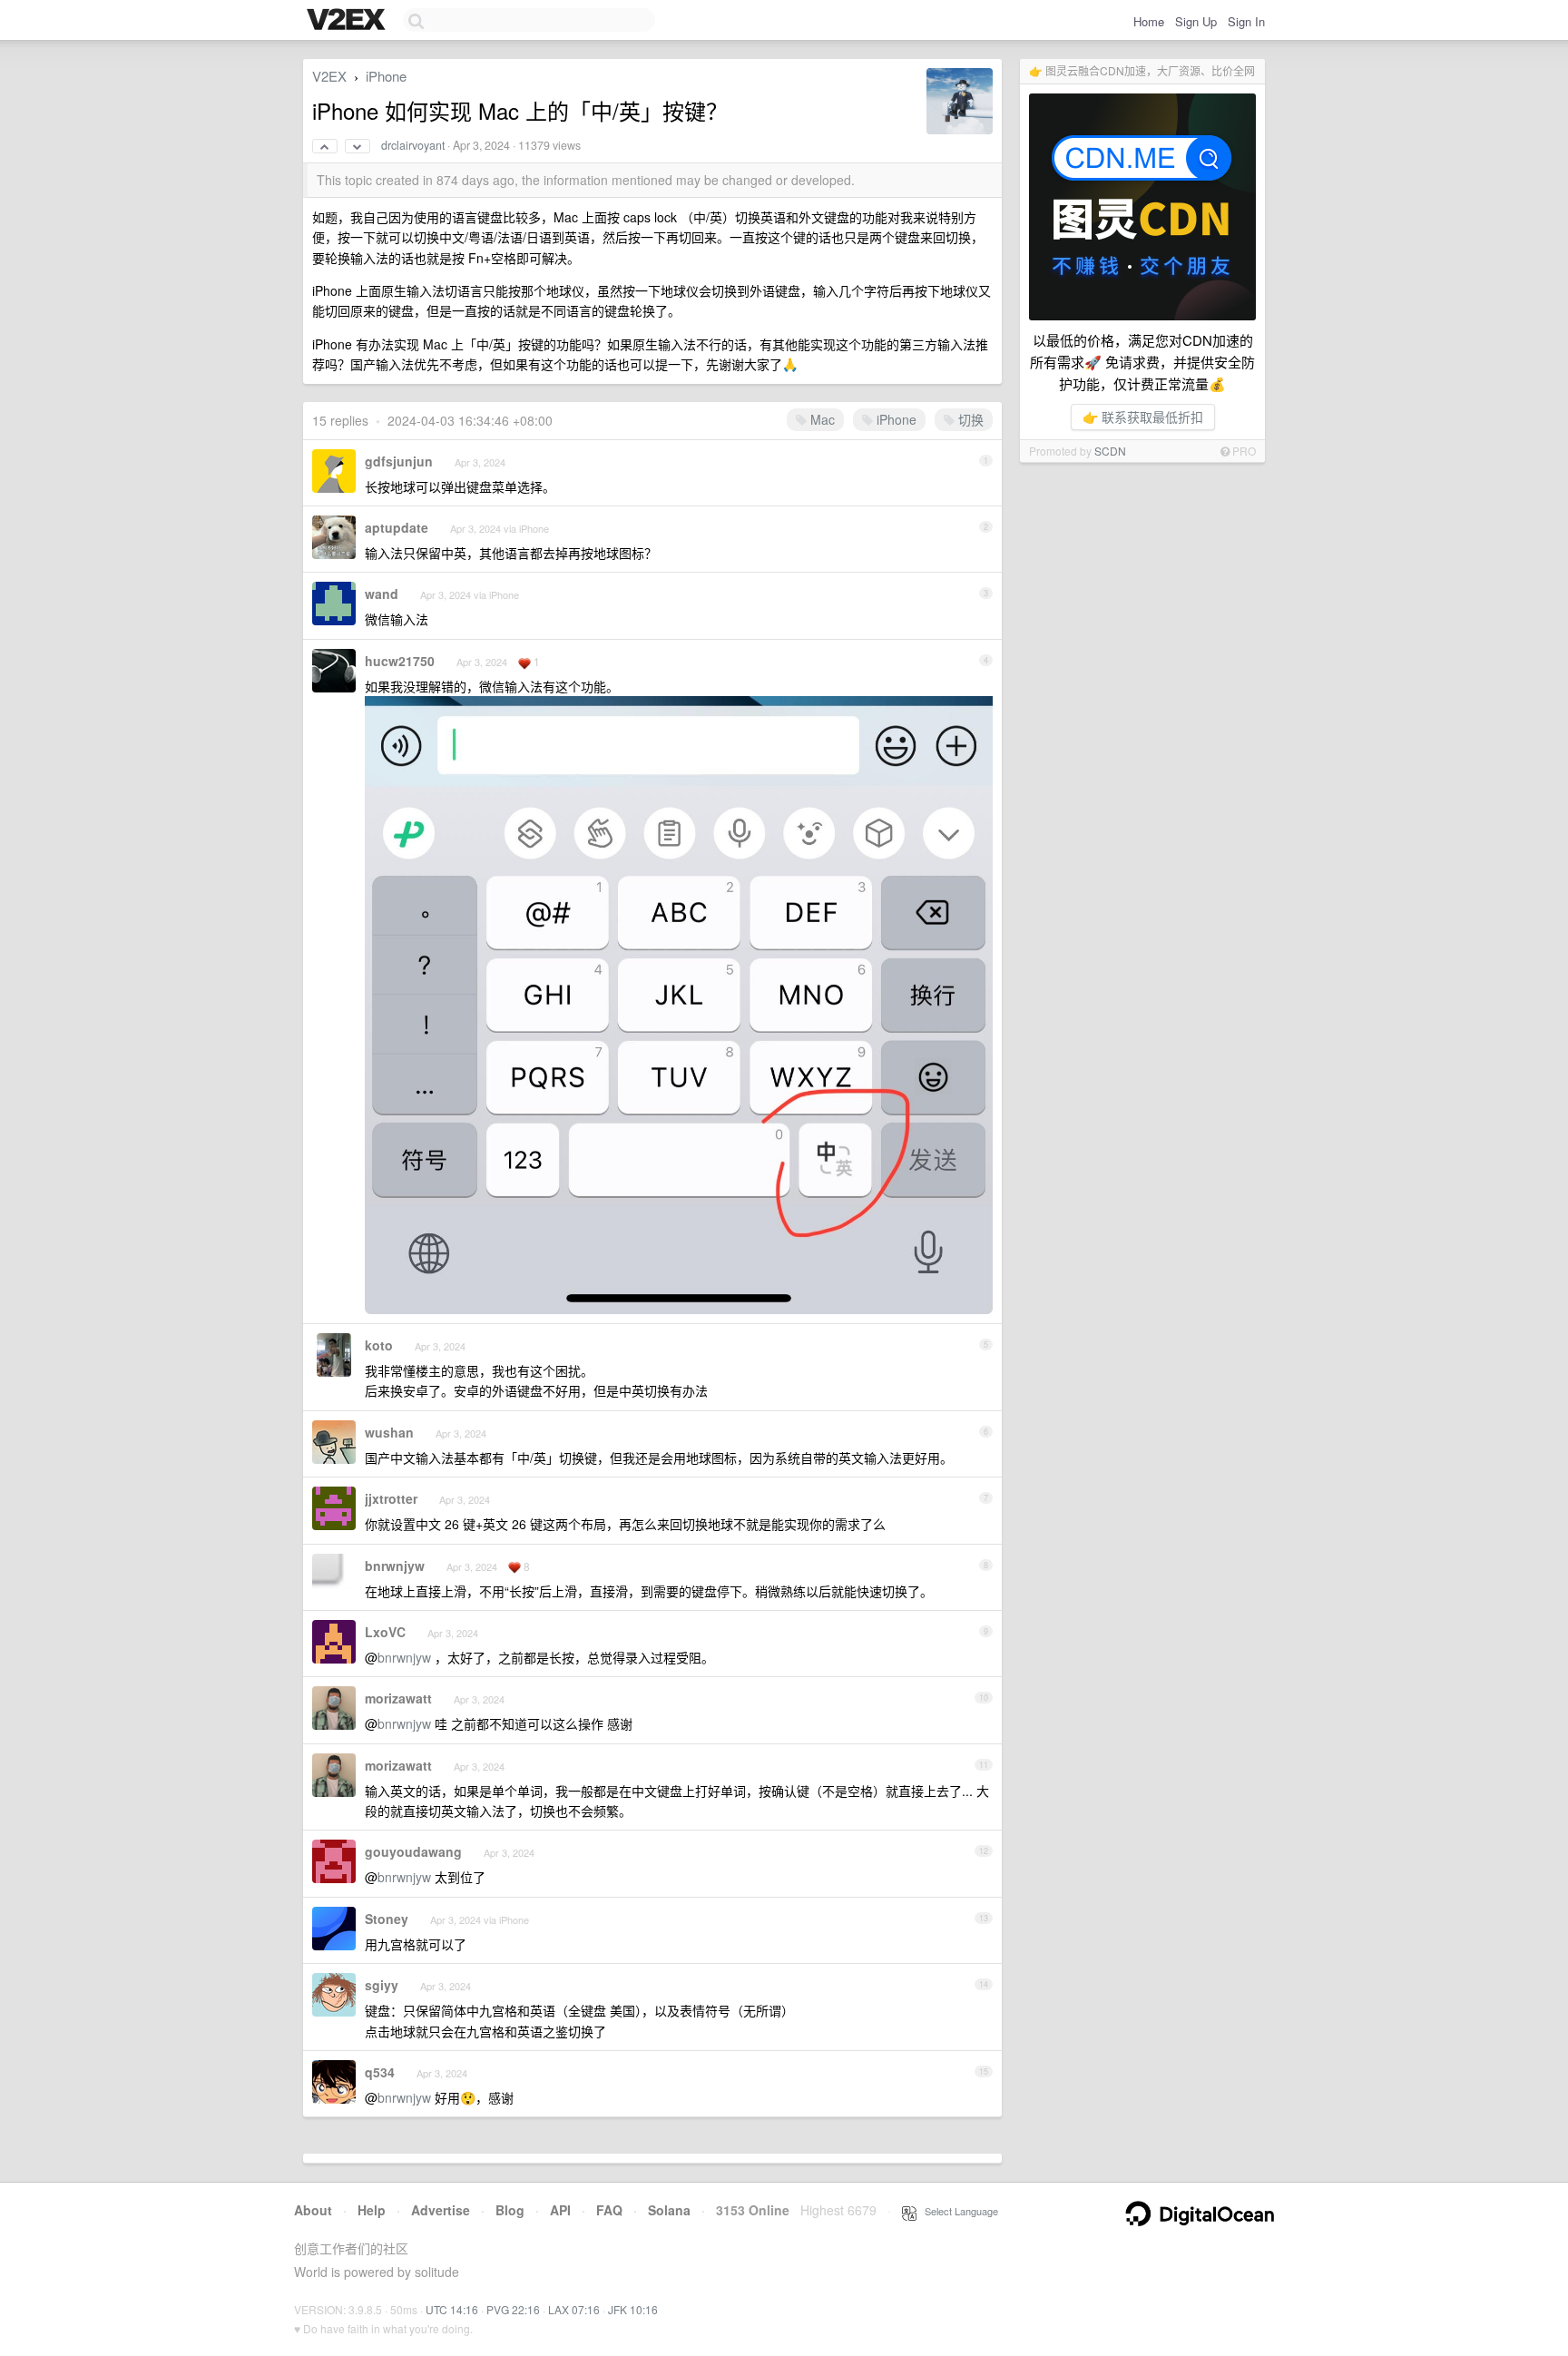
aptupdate (397, 527)
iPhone (386, 76)
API (560, 2210)
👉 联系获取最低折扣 (1143, 417)
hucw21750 (400, 661)
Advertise (441, 2210)
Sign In (1246, 21)
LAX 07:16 (574, 2309)
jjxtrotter (391, 1498)
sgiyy (382, 1985)
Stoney (387, 1919)
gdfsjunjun (399, 461)
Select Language (957, 2211)
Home (1149, 21)
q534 (380, 2072)
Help (372, 2210)
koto (379, 1345)
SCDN (1110, 451)
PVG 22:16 (513, 2309)
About (313, 2210)
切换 (969, 419)
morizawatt (398, 1698)
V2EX (329, 76)
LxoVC (385, 1632)
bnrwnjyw (395, 1566)
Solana (669, 2210)
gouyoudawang (413, 1851)
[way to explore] (348, 21)
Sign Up (1196, 21)
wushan (389, 1432)
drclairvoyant (413, 145)
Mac (821, 419)
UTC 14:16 (452, 2309)
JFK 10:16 (633, 2309)
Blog (510, 2210)
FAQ (609, 2210)
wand (382, 594)
